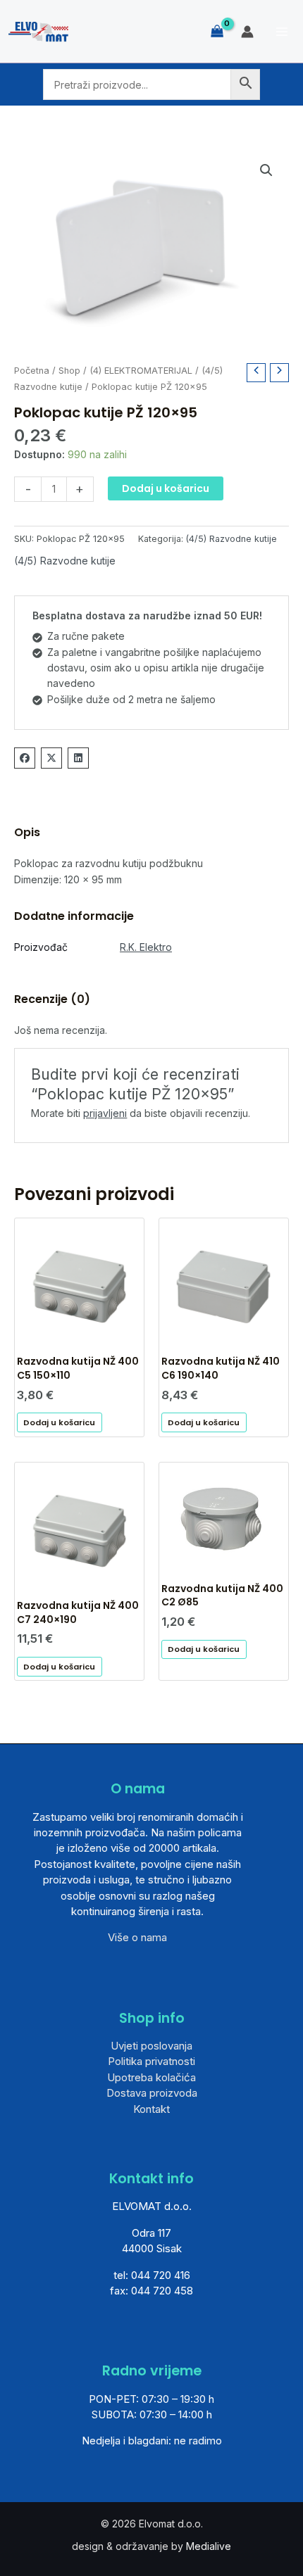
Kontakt (151, 2109)
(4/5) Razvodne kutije (231, 539)
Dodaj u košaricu (166, 488)
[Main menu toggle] (282, 32)
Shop (69, 371)
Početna (32, 371)
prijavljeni (105, 1113)
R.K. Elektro (146, 947)
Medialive (209, 2546)
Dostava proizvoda (152, 2093)
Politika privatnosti (151, 2061)
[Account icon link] (247, 32)
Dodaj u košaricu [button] (59, 1422)
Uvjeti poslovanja (151, 2046)
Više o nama (137, 1937)
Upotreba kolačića (151, 2077)
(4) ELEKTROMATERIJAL (141, 371)
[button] (266, 170)
